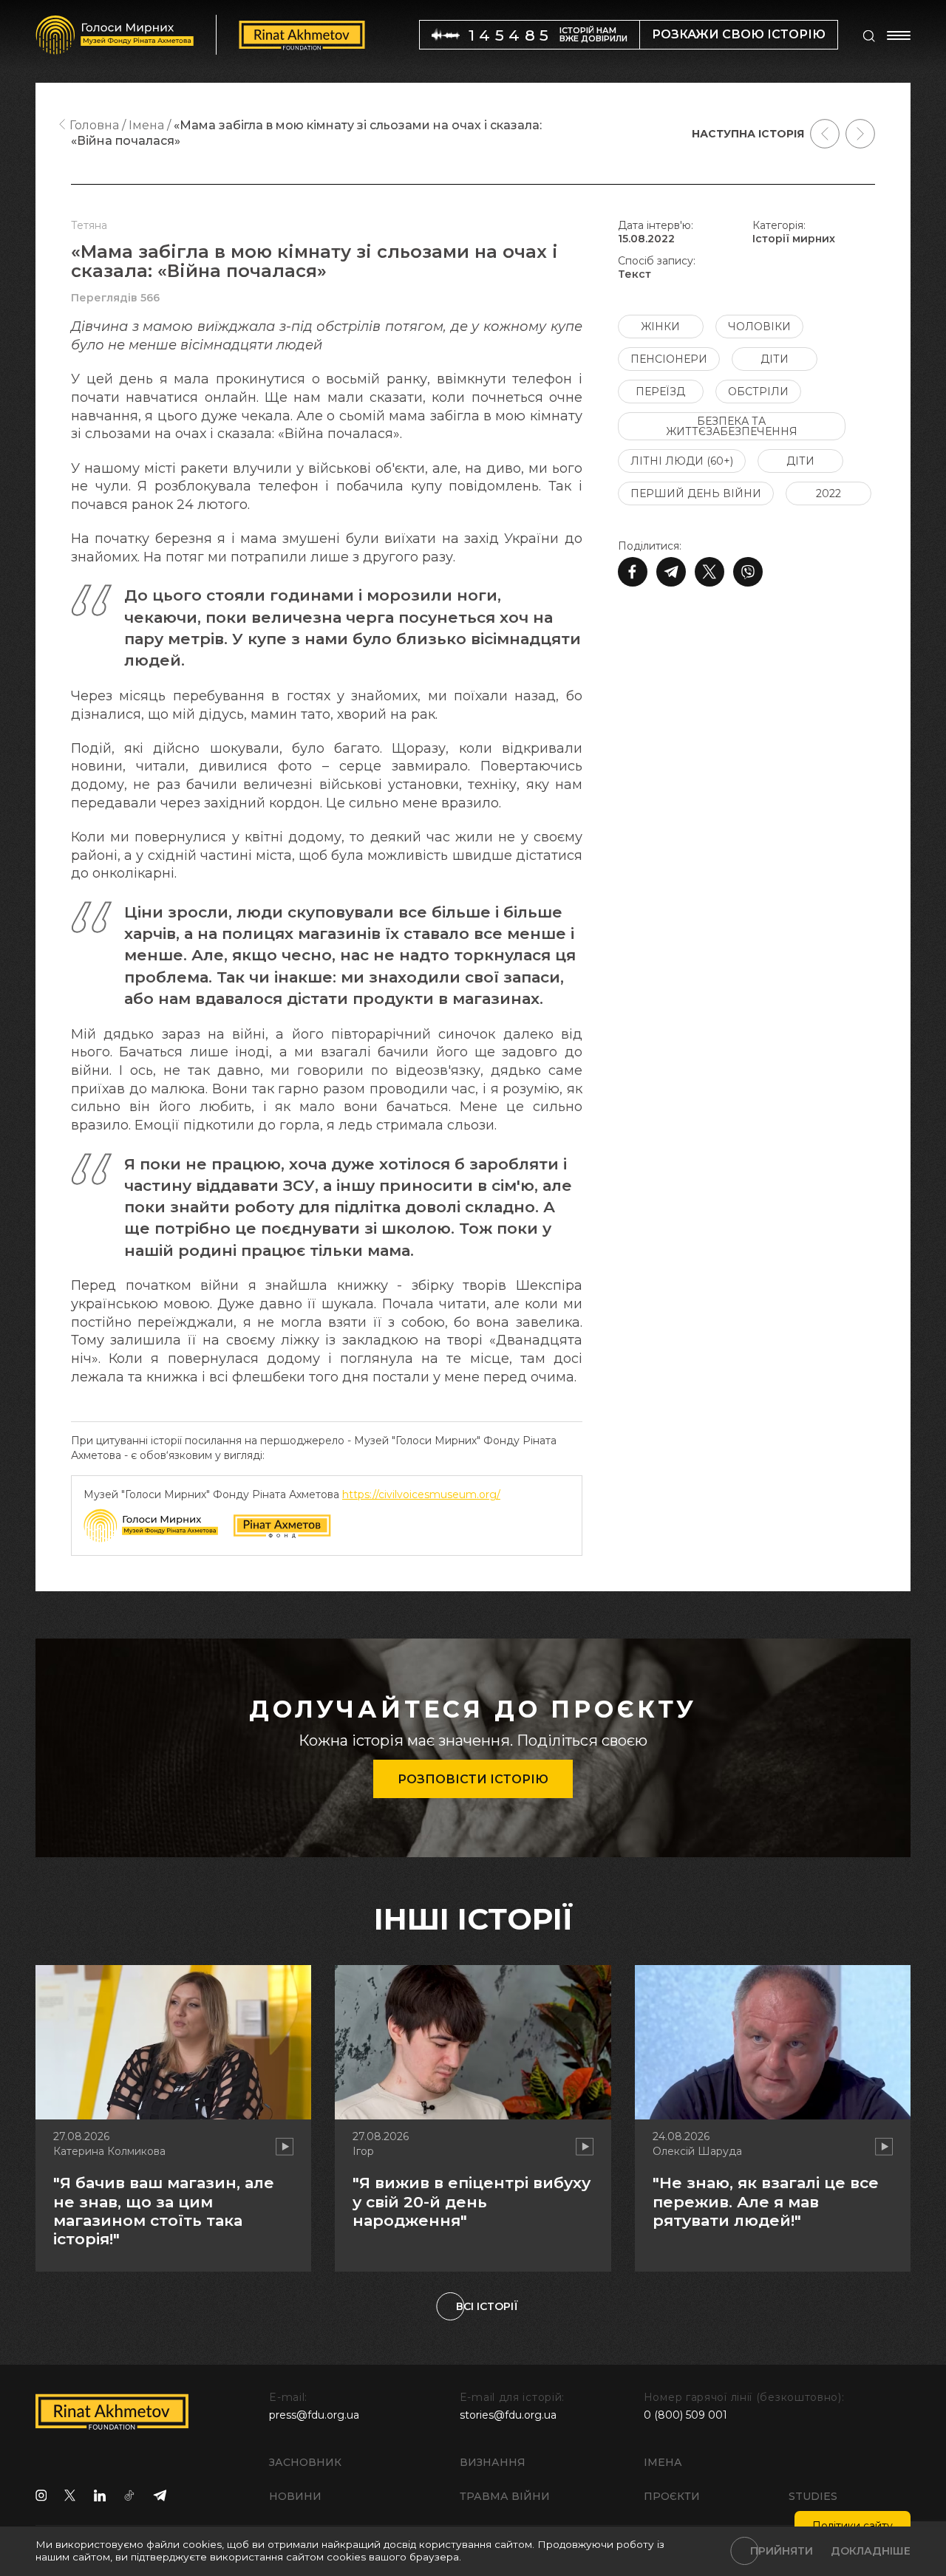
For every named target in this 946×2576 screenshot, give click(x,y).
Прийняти (782, 2551)
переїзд (660, 392)
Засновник (305, 2462)
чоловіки (759, 327)
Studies (813, 2496)
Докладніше (871, 2551)
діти (775, 359)
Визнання (493, 2462)
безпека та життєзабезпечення (732, 426)
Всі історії (487, 2306)
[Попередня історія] (825, 134)
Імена (663, 2462)
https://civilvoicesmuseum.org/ (421, 1494)
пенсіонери (669, 359)
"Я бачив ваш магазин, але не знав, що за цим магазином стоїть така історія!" (164, 2211)
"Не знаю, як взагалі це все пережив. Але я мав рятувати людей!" (766, 2201)
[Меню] (899, 35)
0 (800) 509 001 (685, 2415)
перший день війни (696, 493)
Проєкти (672, 2496)
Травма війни (505, 2496)
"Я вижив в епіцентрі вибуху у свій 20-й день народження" (472, 2201)
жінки (660, 327)
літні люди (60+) (682, 461)
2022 (828, 493)
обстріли (758, 392)
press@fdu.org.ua (314, 2415)
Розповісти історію (473, 1779)
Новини (295, 2496)
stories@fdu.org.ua (508, 2415)
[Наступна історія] (860, 134)
